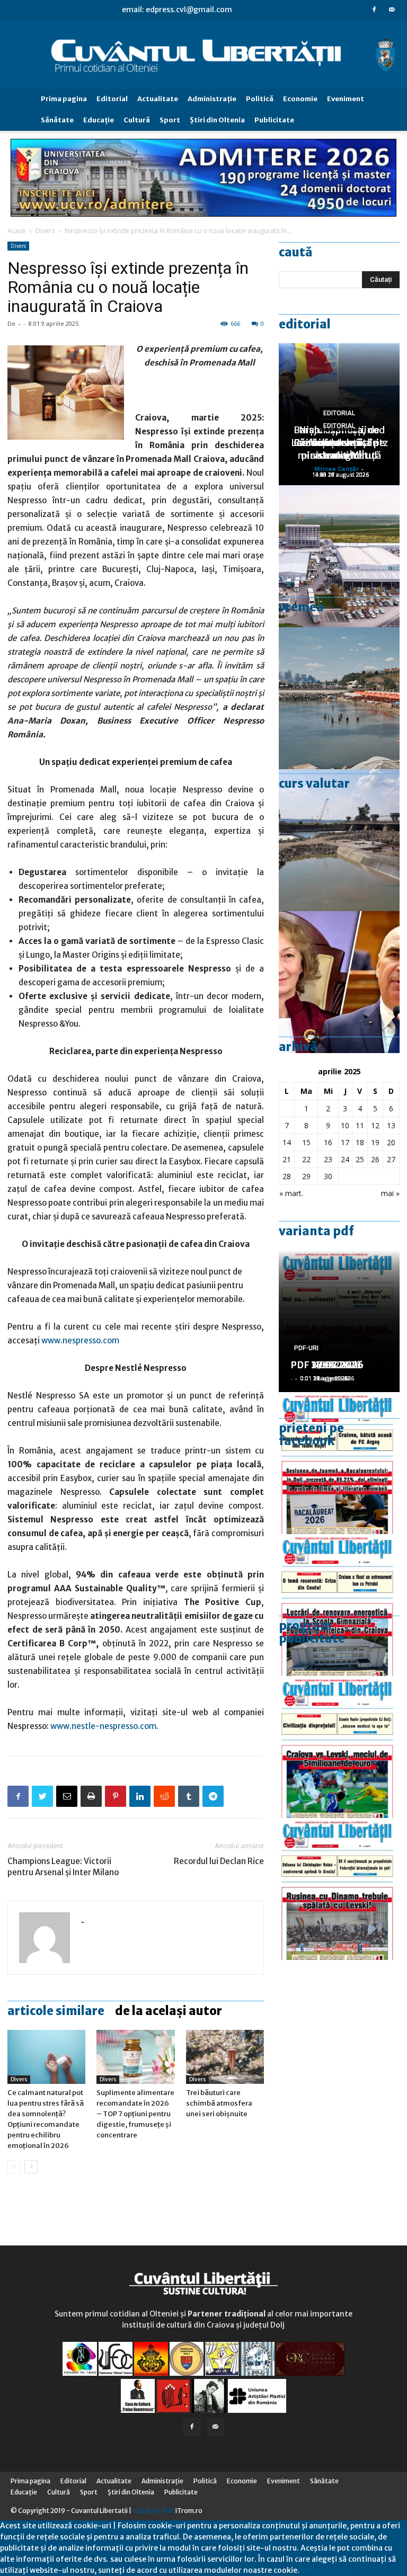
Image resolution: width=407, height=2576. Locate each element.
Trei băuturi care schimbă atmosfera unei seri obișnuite (219, 2103)
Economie (300, 99)
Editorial (112, 99)
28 (287, 1176)
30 (328, 1176)
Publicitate (274, 120)
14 (287, 1142)
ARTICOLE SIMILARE (56, 2011)
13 (391, 1125)
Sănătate (57, 120)
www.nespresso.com (80, 1340)
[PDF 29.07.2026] (339, 1747)
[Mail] (392, 10)
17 (345, 1142)
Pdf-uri (306, 1348)
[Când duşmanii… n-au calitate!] (339, 556)
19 (375, 1142)
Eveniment (346, 99)
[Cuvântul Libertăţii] (203, 54)
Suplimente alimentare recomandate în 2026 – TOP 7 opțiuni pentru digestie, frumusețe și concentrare (135, 2114)
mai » (390, 1193)
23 (328, 1159)
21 (287, 1159)
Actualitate (158, 99)
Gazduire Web (153, 2511)
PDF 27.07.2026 (327, 1365)
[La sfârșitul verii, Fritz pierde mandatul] (339, 982)
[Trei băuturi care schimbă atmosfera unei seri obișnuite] (225, 2057)
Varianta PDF (316, 1231)
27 (391, 1159)
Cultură (137, 120)
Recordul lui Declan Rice (219, 1861)
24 (345, 1159)
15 (306, 1142)
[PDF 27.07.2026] (339, 1889)
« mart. (291, 1193)
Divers (45, 231)
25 (360, 1159)
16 (328, 1142)
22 (306, 1159)
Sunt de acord (324, 2570)
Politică (260, 99)
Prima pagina (64, 99)
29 (306, 1176)
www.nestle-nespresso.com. (104, 1726)
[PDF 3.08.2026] (339, 1605)
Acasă (16, 231)
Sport (170, 120)
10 (345, 1125)
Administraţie (212, 99)
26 (375, 1159)
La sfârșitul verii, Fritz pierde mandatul (339, 449)
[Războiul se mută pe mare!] (339, 698)
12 (375, 1125)
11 (360, 1125)
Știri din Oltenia (217, 120)
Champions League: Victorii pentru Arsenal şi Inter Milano (63, 1867)
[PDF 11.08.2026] (339, 1463)
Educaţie (99, 120)
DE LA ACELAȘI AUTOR (169, 2011)
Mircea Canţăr (337, 469)
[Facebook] (374, 10)
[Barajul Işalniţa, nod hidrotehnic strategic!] (339, 840)
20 (391, 1142)
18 (360, 1142)
